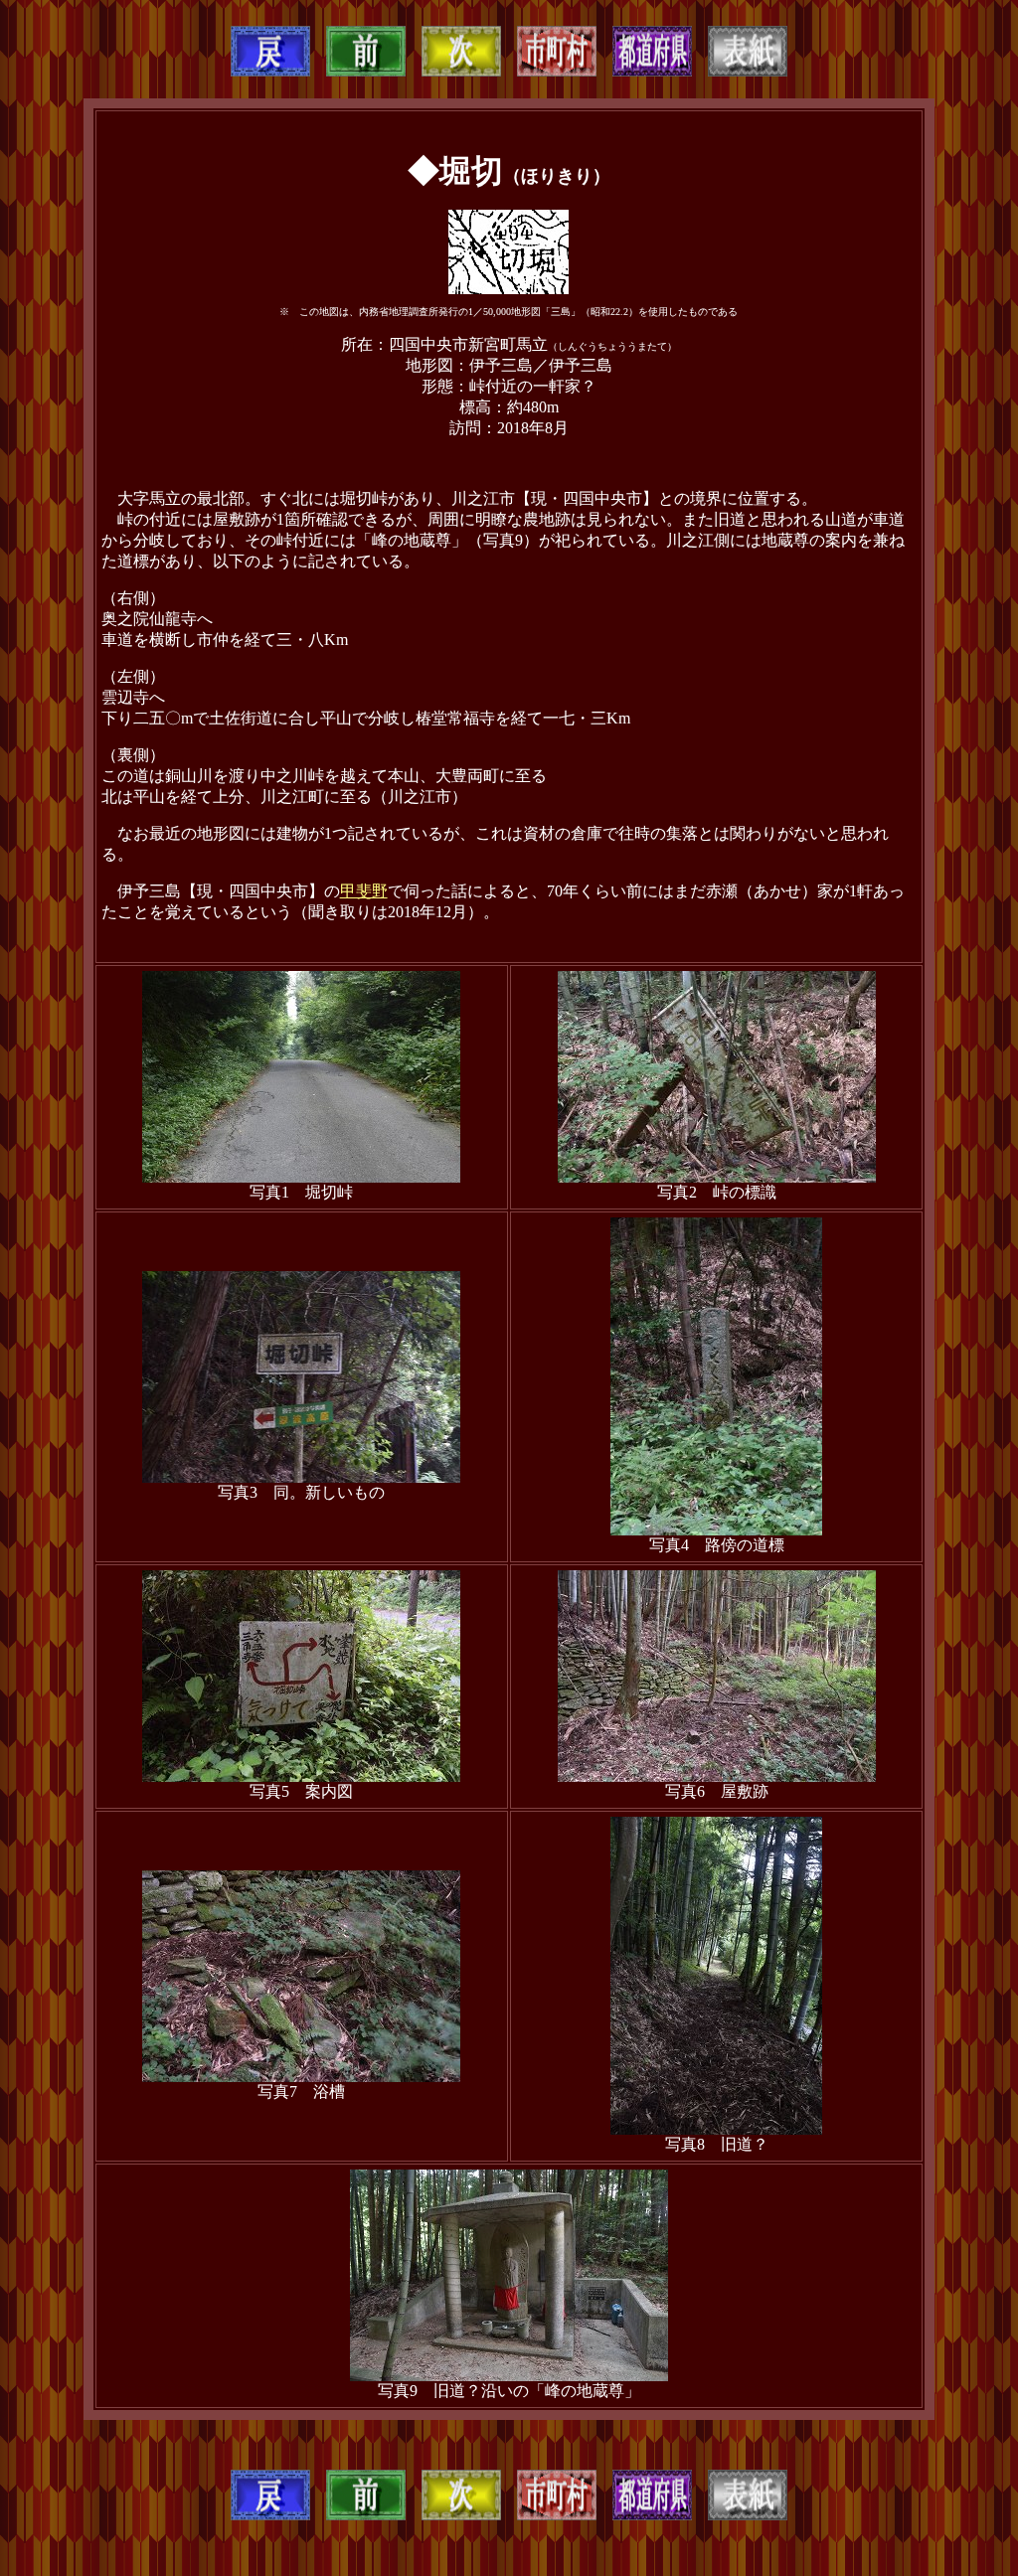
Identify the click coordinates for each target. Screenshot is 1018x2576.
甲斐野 (364, 891)
